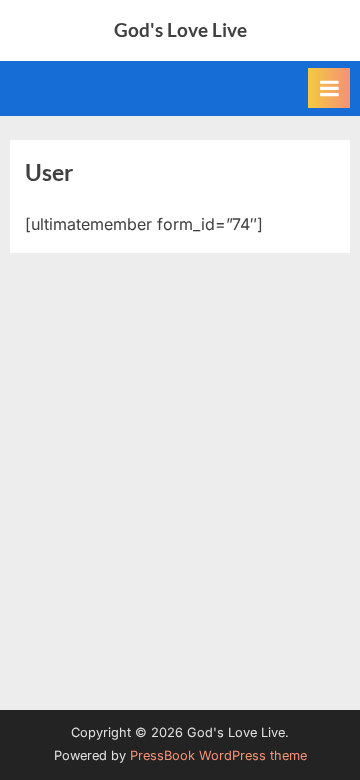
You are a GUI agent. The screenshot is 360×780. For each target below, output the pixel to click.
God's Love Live (180, 29)
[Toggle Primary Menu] (329, 88)
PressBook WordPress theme (218, 755)
